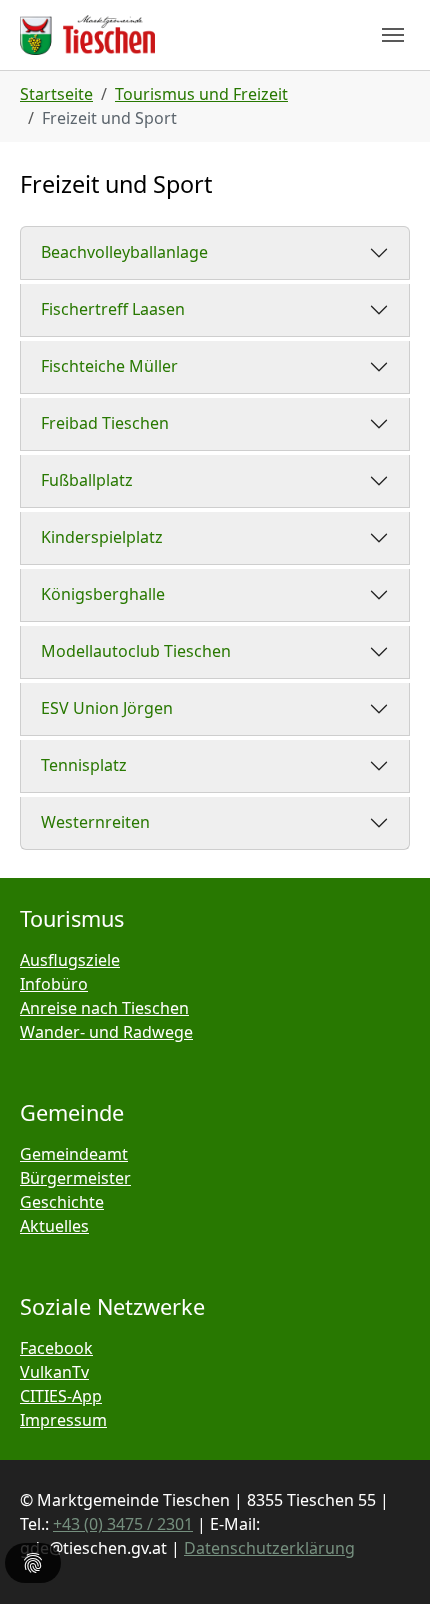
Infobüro (54, 984)
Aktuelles (54, 1226)
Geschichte (62, 1202)
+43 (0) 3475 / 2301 (123, 1524)
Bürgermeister (75, 1178)
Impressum (63, 1420)
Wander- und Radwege (106, 1032)
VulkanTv (54, 1372)
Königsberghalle (103, 594)
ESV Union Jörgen (107, 708)
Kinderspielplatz (102, 537)
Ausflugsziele (70, 960)
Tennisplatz (84, 765)
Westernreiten (95, 822)
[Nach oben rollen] (386, 1560)
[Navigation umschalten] (393, 35)
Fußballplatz (87, 480)
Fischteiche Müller (109, 366)
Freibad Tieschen (105, 423)
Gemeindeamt (74, 1154)
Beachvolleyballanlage (124, 252)
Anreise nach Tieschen (104, 1008)
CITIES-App (61, 1396)
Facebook (56, 1348)
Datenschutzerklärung (269, 1548)
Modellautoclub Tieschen (136, 651)
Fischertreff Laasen (113, 309)
